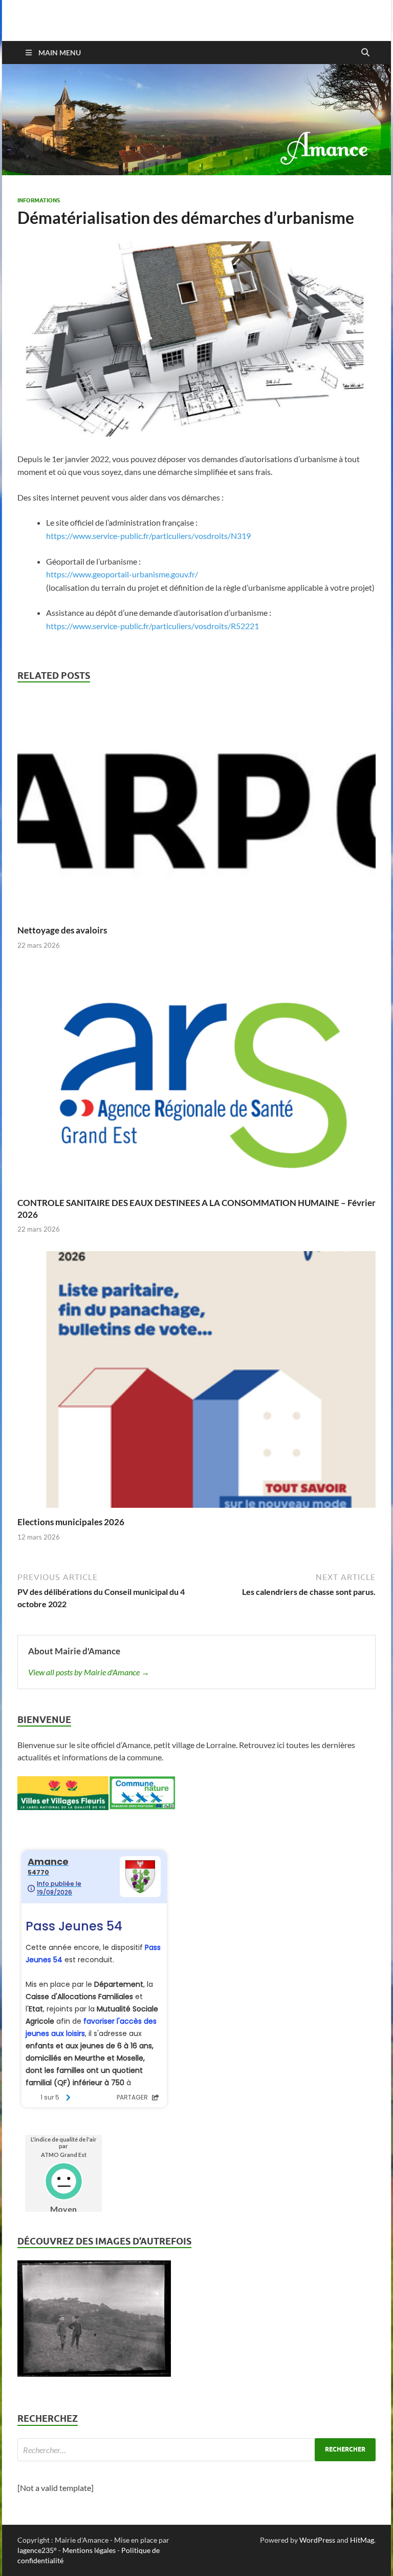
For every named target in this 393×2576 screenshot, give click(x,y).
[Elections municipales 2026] (196, 1383)
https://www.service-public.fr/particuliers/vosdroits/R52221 (152, 626)
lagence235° (37, 2550)
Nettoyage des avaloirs (62, 930)
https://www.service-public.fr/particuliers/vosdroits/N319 (148, 536)
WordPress (317, 2540)
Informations (39, 200)
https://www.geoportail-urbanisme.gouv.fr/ (122, 574)
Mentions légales (89, 2550)
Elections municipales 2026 (71, 1522)
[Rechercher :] (196, 2450)
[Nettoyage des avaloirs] (196, 809)
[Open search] (365, 53)
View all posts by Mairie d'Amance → (89, 1672)
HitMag (362, 2540)
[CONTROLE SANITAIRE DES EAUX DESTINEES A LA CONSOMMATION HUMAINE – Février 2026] (196, 1081)
